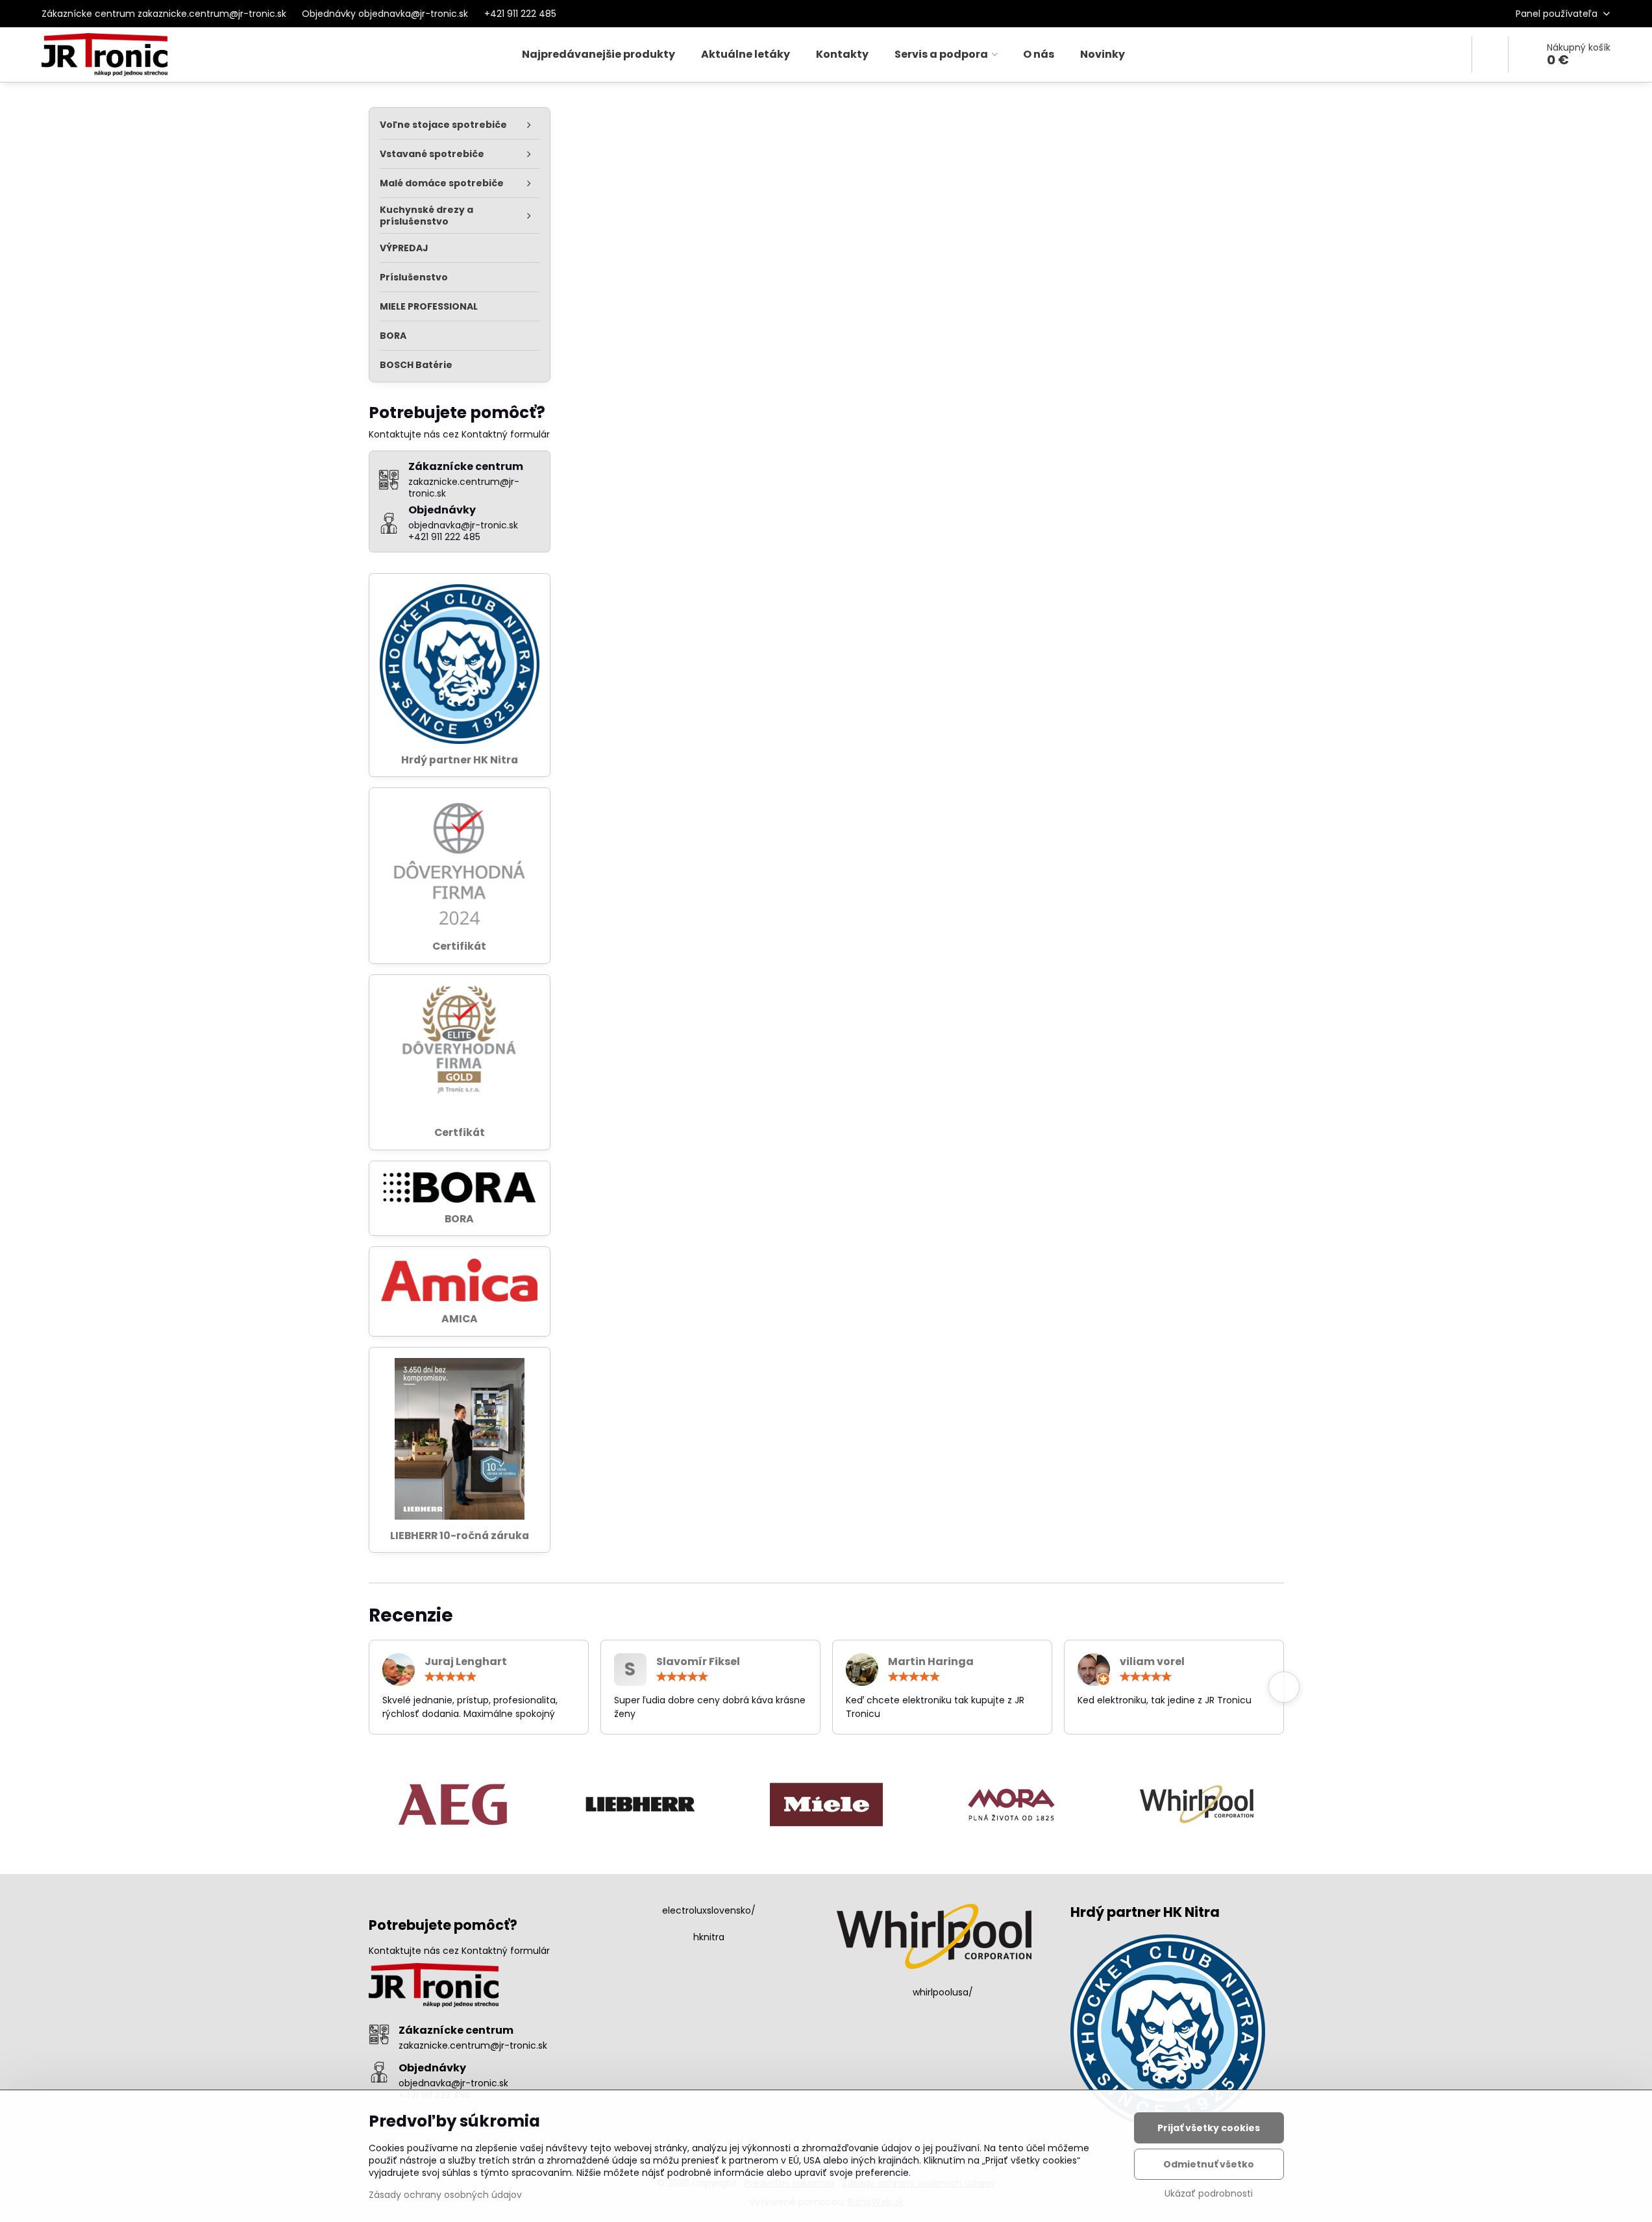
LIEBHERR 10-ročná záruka (460, 1536)
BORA (459, 1219)
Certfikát (460, 1132)
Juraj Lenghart (466, 1661)
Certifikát (459, 946)
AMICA (460, 1319)
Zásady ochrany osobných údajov (445, 2195)
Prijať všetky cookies (1209, 2128)
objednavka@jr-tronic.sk (453, 2083)
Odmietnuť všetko (1209, 2164)
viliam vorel (1152, 1661)
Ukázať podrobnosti (1209, 2194)
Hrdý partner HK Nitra (460, 760)
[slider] (450, 1677)
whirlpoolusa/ (943, 1992)
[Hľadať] (1490, 55)
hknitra (709, 1937)
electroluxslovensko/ (709, 1910)
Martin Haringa (931, 1661)
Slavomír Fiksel (698, 1661)
